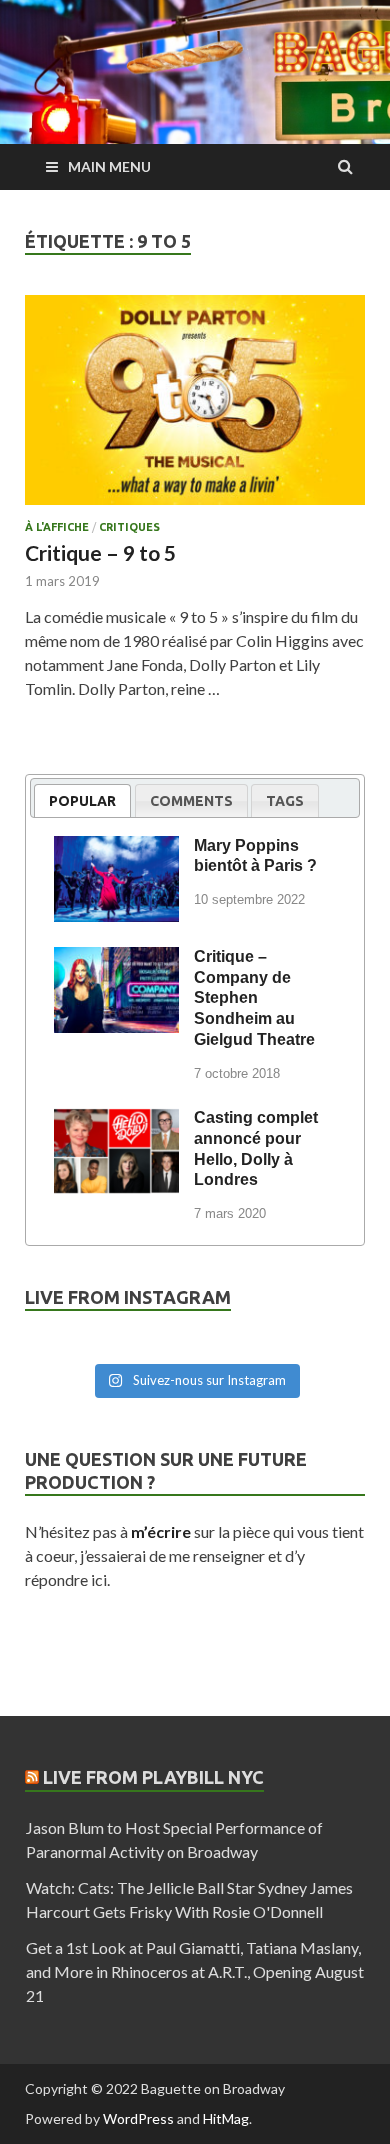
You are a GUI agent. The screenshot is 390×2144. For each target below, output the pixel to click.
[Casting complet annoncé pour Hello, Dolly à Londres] (116, 1121)
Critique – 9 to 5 (100, 552)
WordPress (138, 2118)
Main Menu (109, 166)
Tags (285, 801)
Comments (191, 801)
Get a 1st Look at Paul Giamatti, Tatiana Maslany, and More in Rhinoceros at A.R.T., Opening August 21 (195, 1971)
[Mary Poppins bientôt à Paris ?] (116, 849)
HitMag (226, 2118)
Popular (82, 801)
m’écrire (161, 1531)
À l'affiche (57, 527)
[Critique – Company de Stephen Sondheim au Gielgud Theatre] (116, 960)
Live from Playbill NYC (153, 1777)
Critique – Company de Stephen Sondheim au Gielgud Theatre (254, 998)
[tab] (82, 800)
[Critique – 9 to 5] (195, 408)
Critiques (129, 527)
